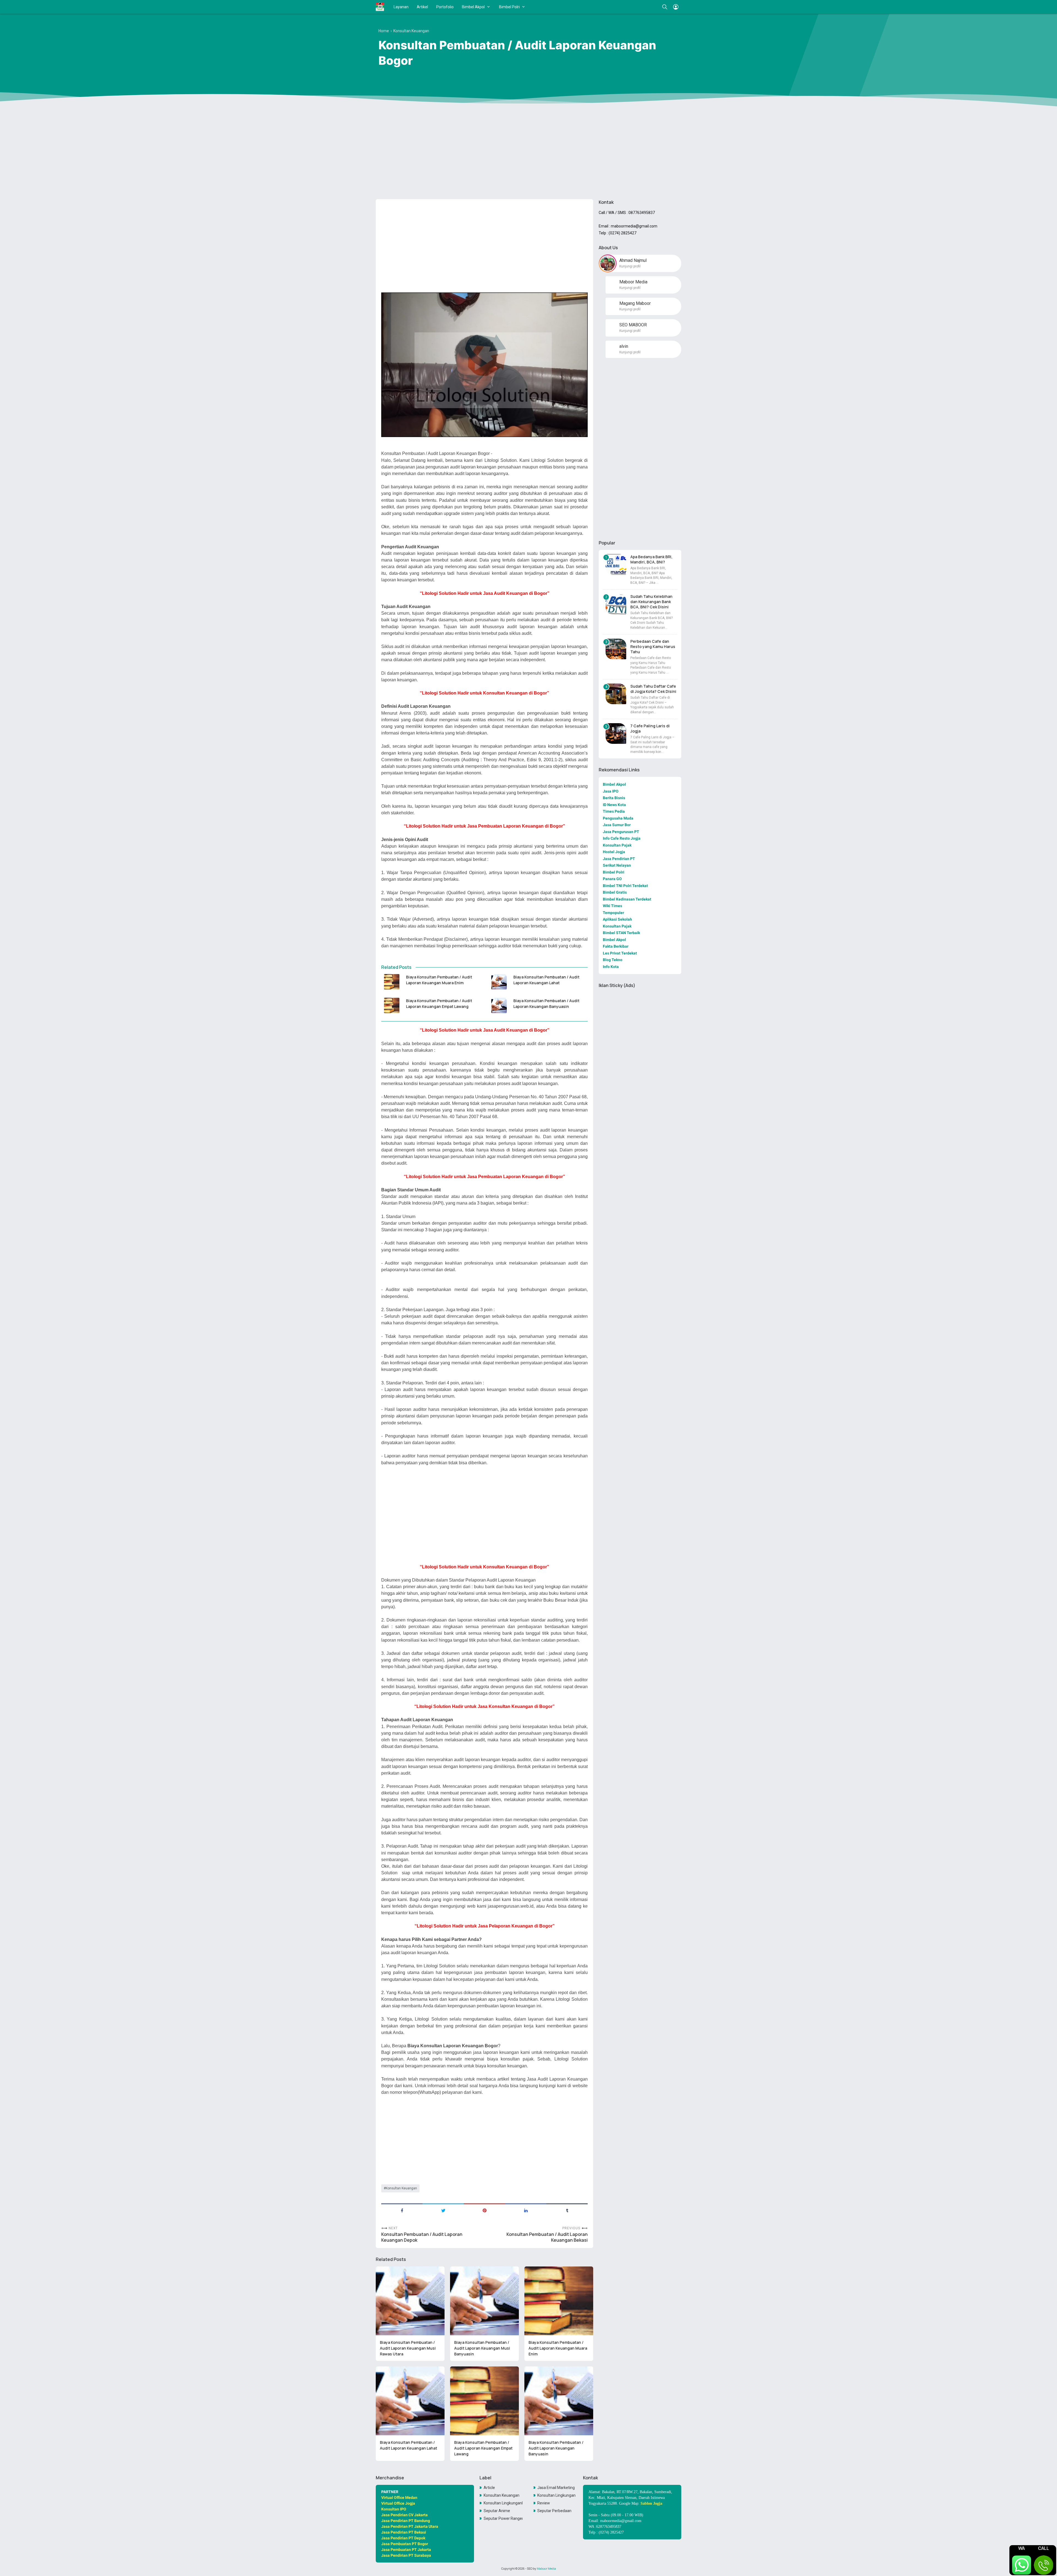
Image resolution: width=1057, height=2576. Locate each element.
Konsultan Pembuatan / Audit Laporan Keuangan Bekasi (547, 2237)
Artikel (422, 7)
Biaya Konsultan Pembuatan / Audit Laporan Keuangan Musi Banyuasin (482, 2348)
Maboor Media (546, 2569)
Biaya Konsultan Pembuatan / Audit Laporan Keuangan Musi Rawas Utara (408, 2348)
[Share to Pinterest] (484, 2210)
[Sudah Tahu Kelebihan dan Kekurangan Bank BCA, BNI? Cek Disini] (616, 604)
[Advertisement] (528, 152)
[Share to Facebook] (402, 2210)
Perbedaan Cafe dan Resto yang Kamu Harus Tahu (653, 646)
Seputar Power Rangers (503, 2518)
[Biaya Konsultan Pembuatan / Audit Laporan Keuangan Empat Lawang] (392, 1005)
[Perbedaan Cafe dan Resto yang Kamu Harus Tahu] (616, 649)
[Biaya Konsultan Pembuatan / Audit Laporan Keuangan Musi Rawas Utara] (410, 2301)
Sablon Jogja (651, 2503)
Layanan (401, 7)
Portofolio (445, 7)
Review (544, 2503)
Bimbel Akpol (473, 7)
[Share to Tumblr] (567, 2210)
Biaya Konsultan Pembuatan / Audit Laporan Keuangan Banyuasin (546, 1004)
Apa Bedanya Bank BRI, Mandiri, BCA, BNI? (651, 559)
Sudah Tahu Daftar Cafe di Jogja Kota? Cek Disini (653, 689)
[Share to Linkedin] (526, 2210)
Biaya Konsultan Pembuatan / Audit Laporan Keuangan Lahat (546, 980)
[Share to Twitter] (443, 2210)
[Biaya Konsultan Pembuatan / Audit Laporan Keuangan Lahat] (499, 982)
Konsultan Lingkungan (556, 2495)
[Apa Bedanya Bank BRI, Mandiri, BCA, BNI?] (616, 564)
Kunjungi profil (630, 266)
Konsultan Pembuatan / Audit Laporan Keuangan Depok (422, 2237)
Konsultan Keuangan (401, 2188)
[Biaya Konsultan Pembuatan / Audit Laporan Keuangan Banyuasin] (499, 1005)
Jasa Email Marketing (556, 2488)
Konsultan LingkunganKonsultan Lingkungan (503, 2503)
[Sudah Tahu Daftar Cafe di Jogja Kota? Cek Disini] (616, 694)
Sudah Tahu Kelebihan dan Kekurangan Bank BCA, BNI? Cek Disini (651, 602)
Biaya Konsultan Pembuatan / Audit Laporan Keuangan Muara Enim (439, 980)
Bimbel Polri (509, 7)
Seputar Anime (497, 2511)
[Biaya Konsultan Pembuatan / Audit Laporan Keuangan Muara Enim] (392, 982)
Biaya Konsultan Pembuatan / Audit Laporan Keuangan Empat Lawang (439, 1004)
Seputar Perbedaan (554, 2511)
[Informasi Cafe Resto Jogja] (380, 7)
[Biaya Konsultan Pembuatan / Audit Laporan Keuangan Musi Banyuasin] (484, 2301)
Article (489, 2488)
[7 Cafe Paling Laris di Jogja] (616, 734)
